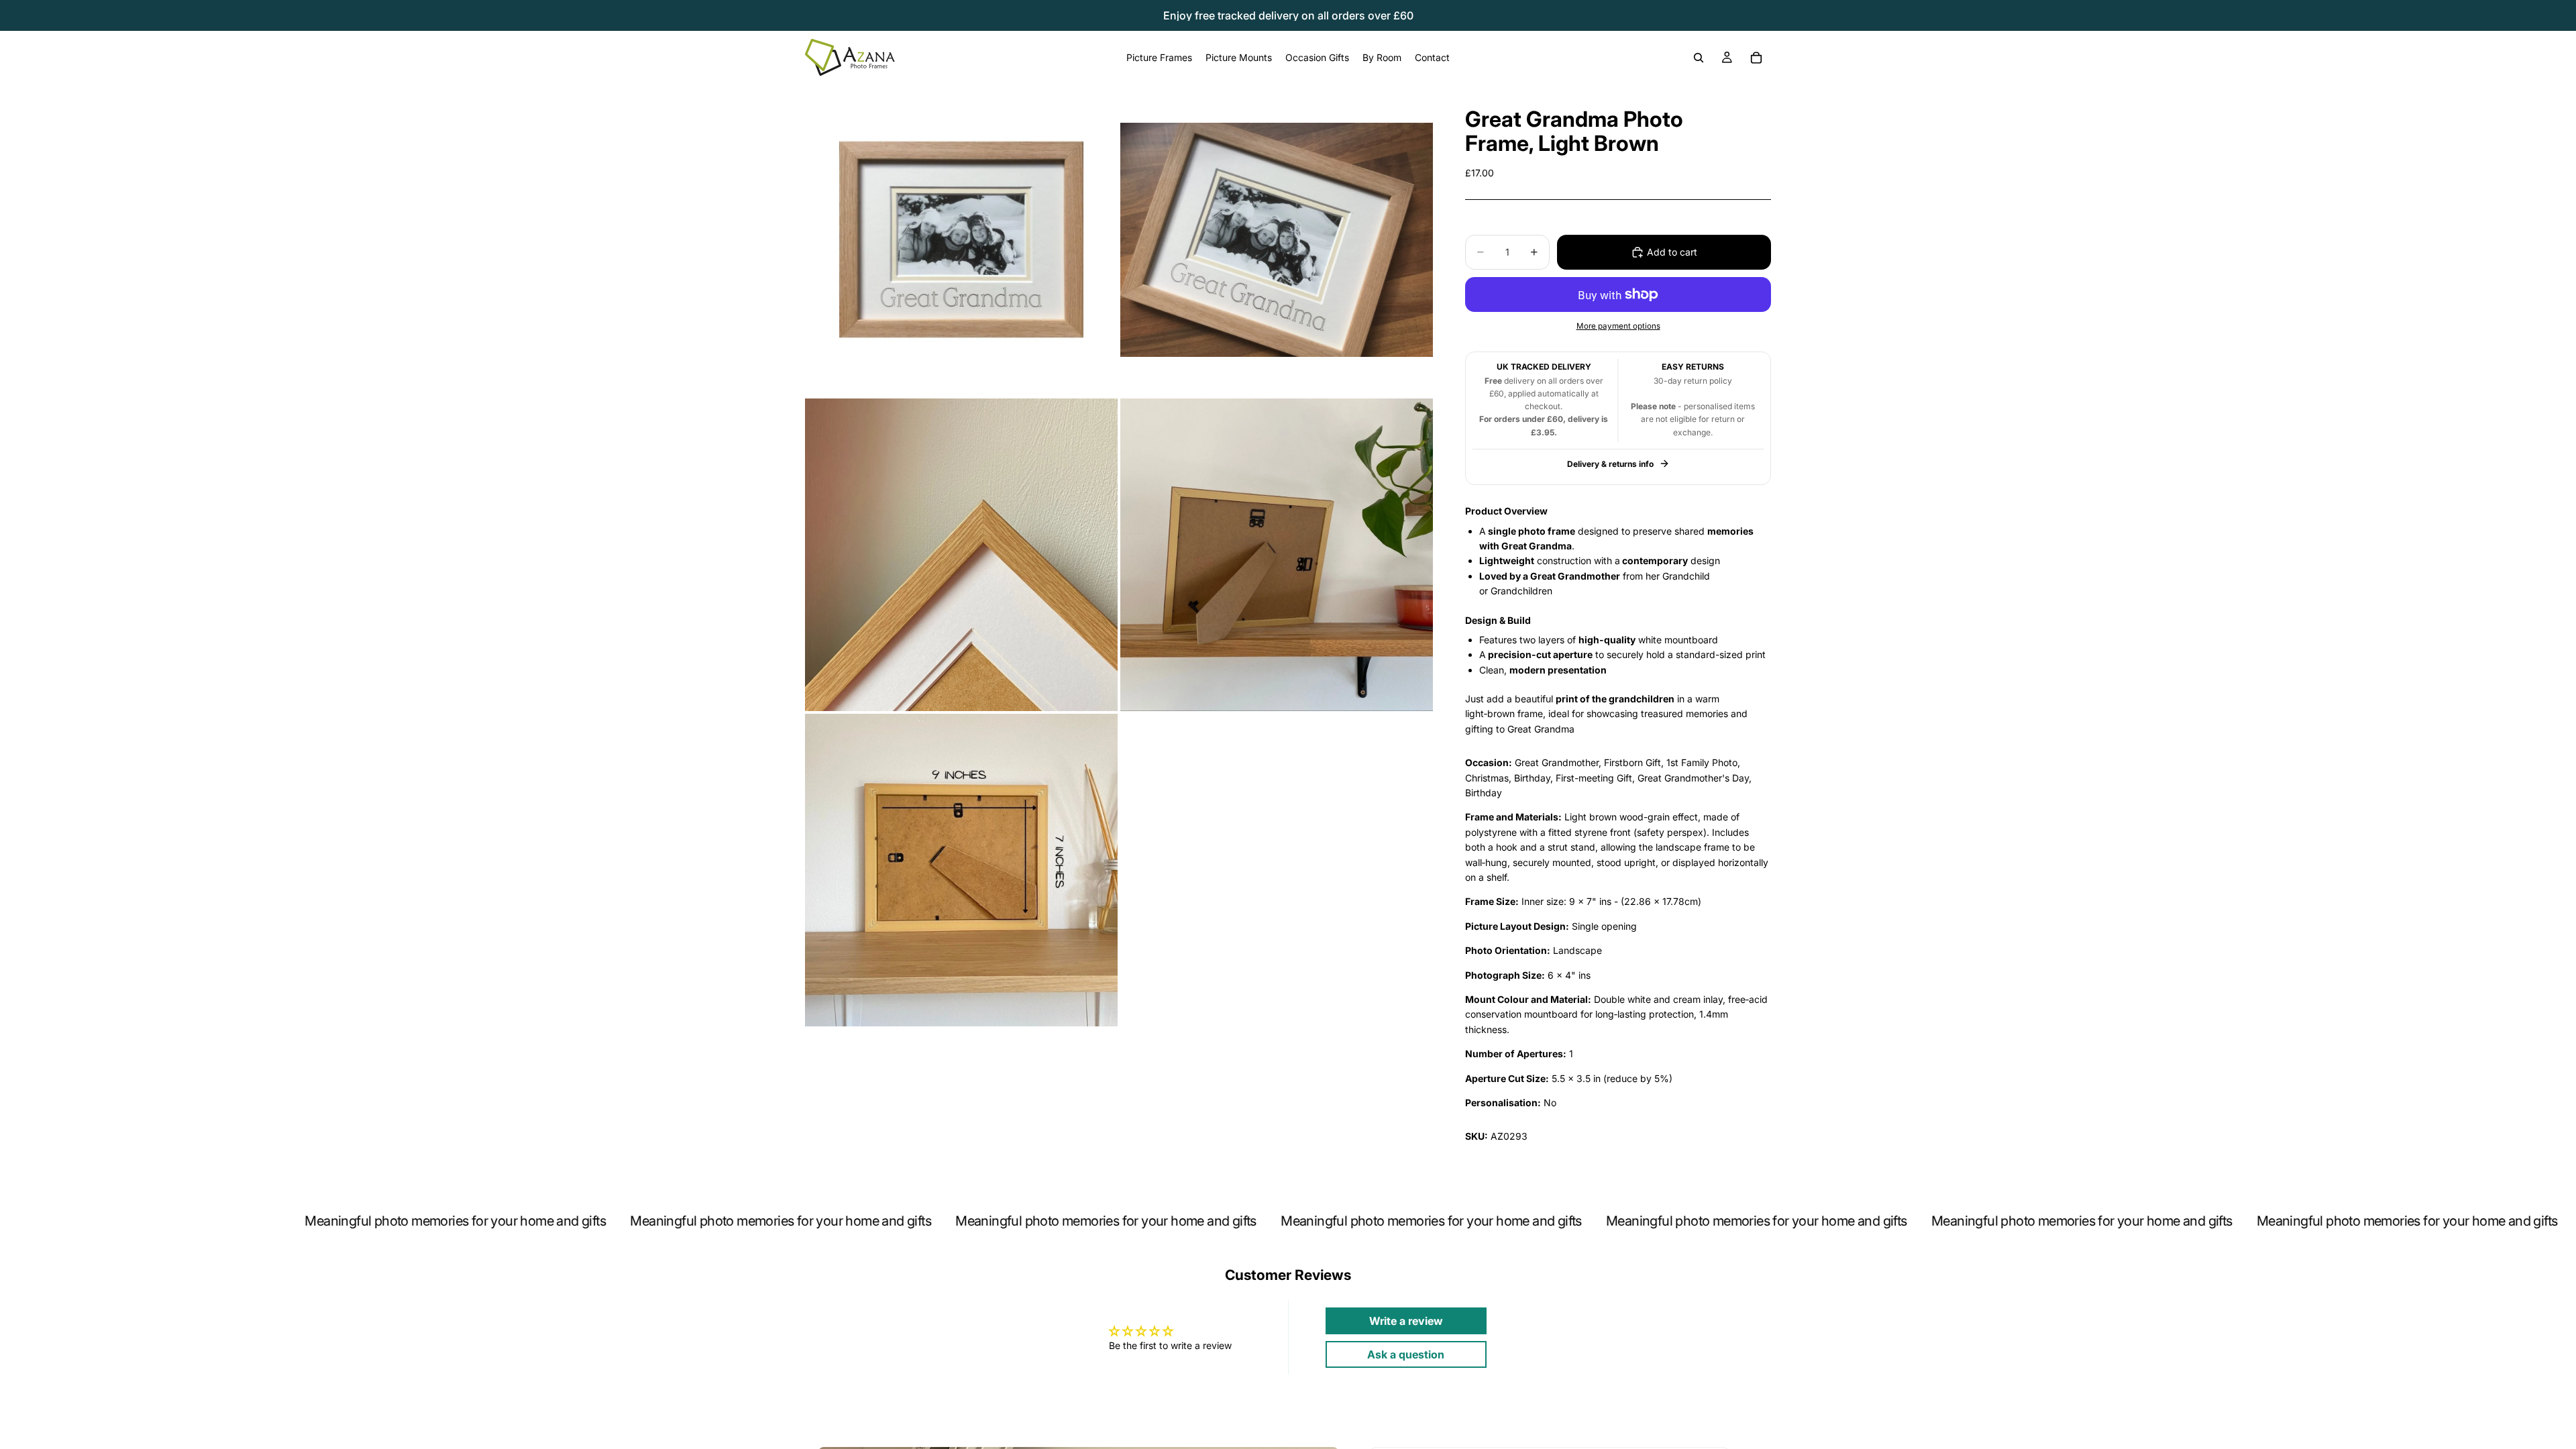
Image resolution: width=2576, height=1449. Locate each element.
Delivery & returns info (1610, 464)
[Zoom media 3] (961, 555)
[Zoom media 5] (961, 870)
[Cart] (1756, 58)
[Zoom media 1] (961, 239)
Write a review (1406, 1321)
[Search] (1699, 58)
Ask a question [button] (1406, 1354)
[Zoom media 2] (1277, 239)
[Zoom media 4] (1277, 555)
